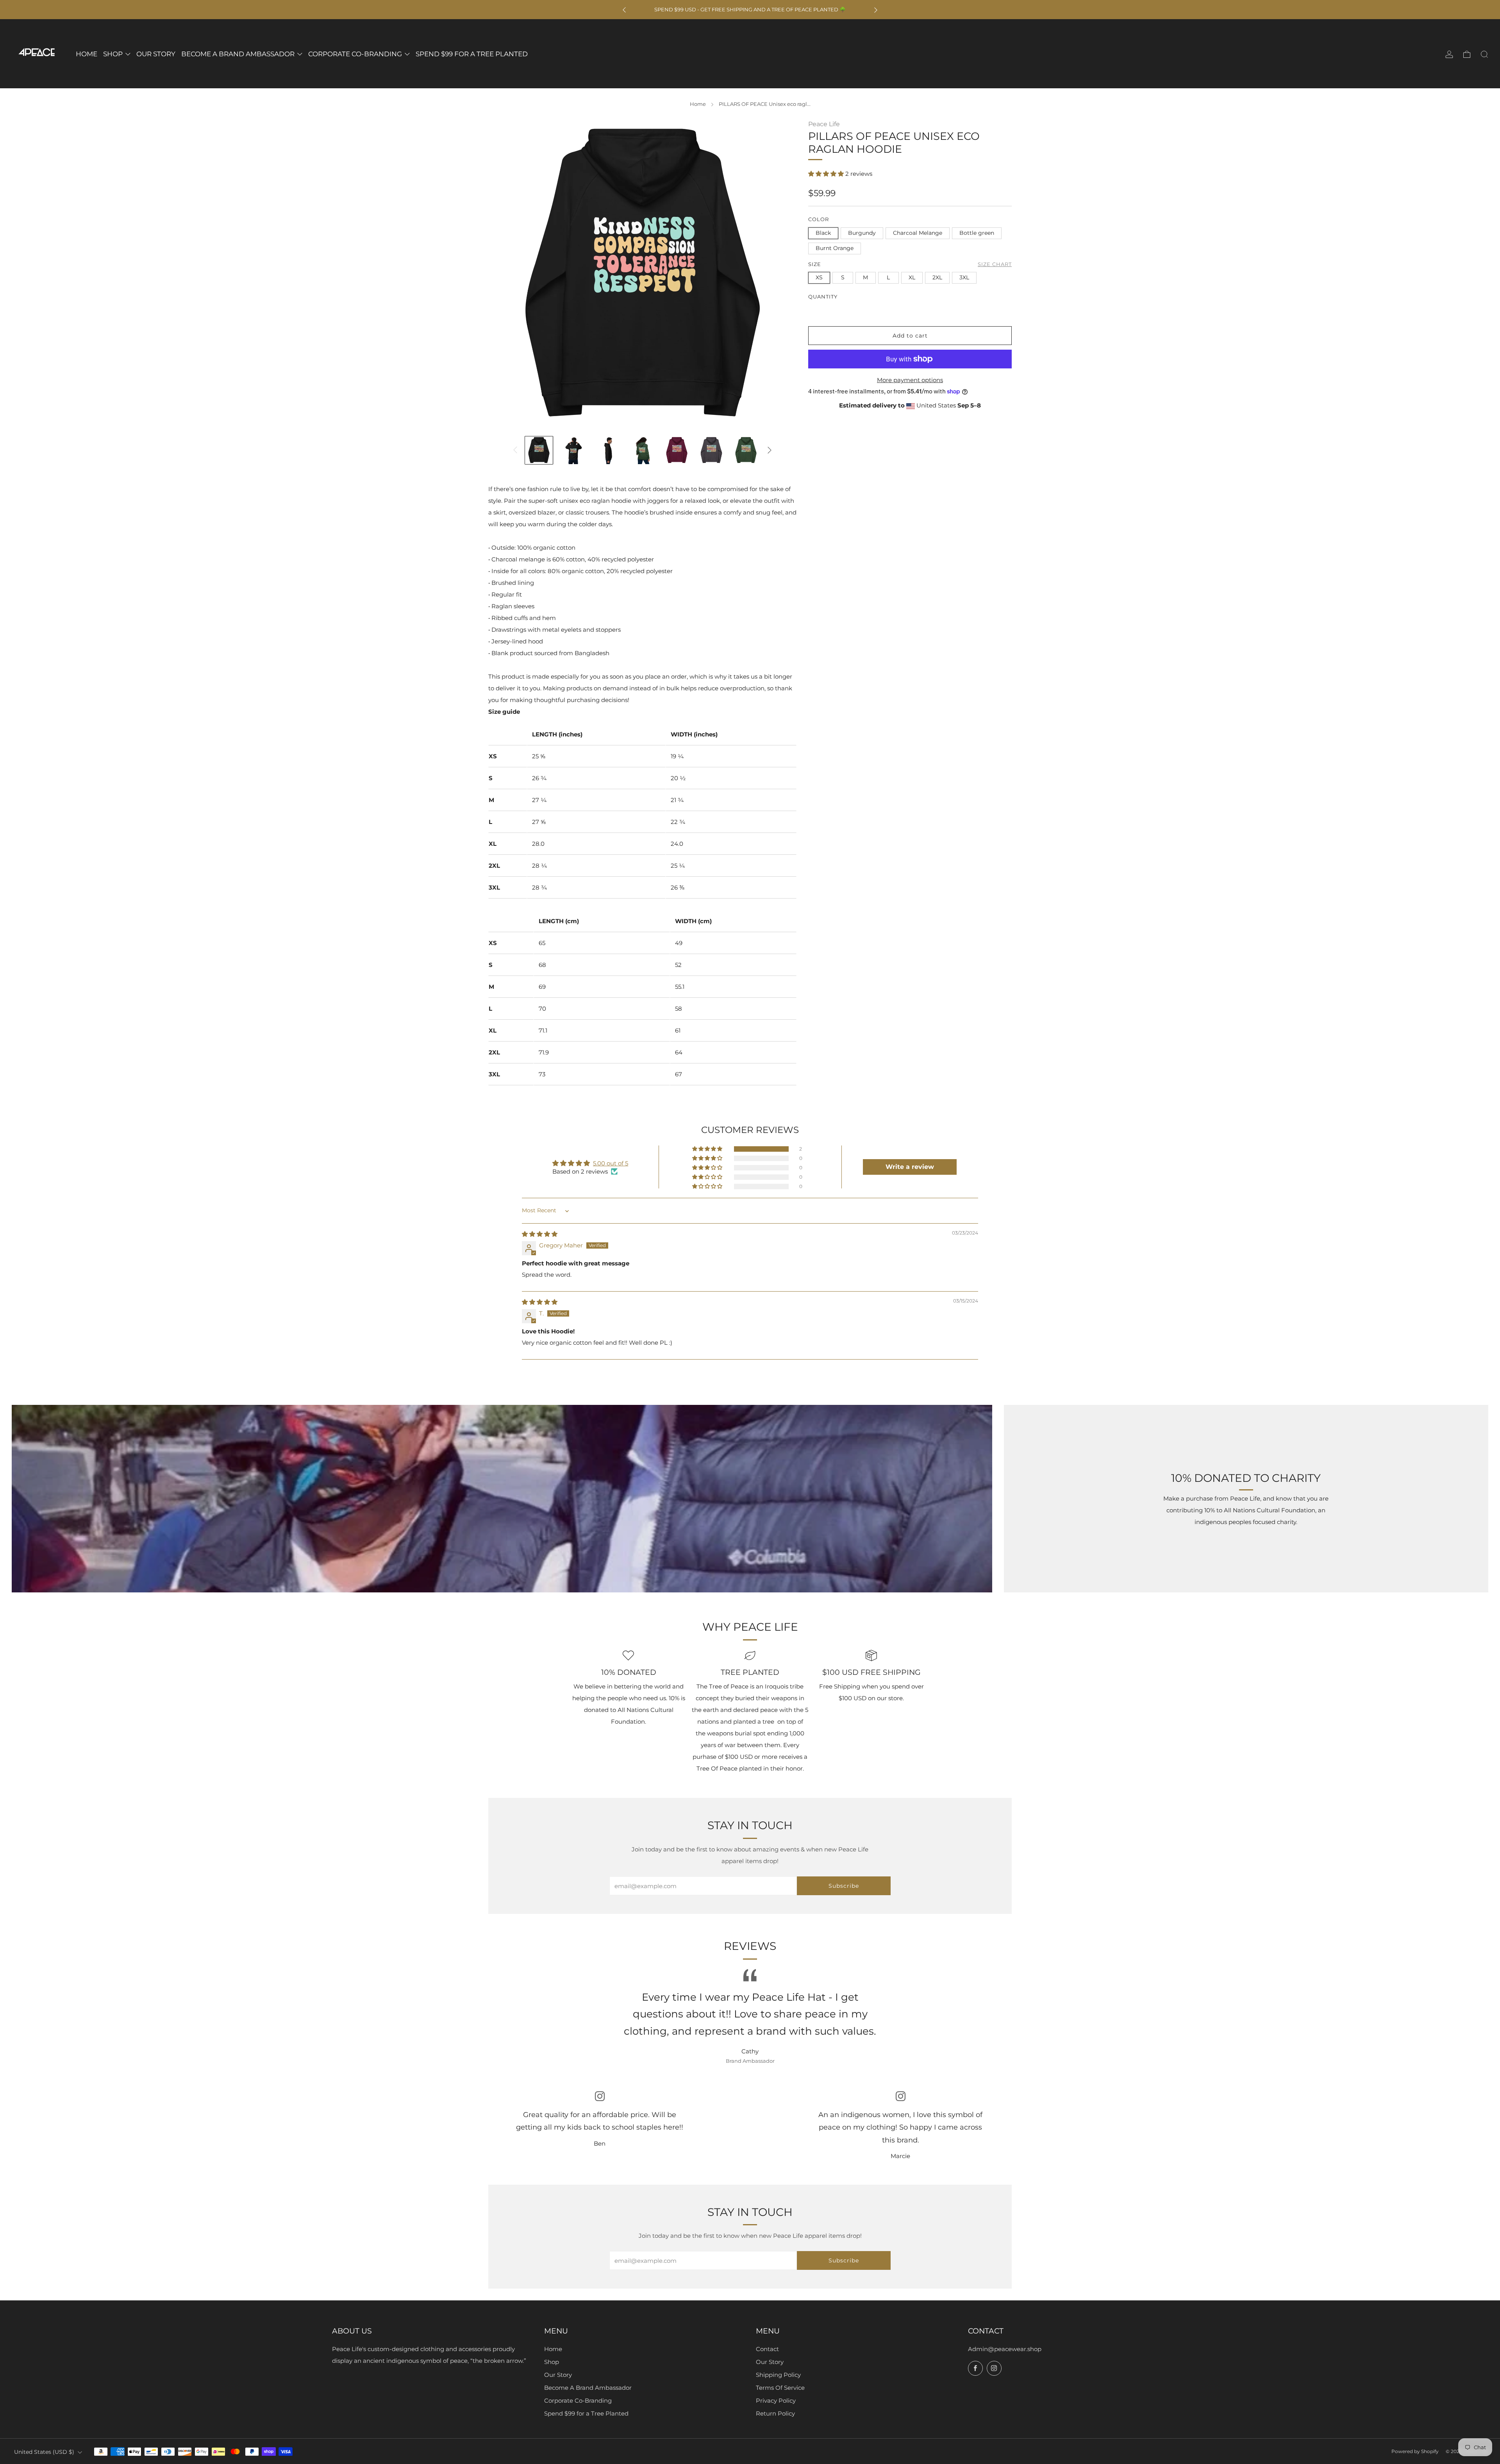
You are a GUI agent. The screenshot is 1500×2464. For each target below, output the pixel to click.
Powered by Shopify (1415, 2451)
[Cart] (1467, 54)
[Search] (1484, 54)
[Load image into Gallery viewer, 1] (539, 450)
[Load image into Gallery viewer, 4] (642, 450)
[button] (827, 174)
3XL (964, 277)
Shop (552, 2362)
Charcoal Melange (918, 232)
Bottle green (977, 232)
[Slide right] (770, 450)
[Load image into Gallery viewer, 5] (677, 450)
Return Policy (775, 2413)
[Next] (876, 10)
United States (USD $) (44, 2452)
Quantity (823, 296)
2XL (937, 277)
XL (912, 277)
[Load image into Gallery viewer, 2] (573, 450)
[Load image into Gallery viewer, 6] (711, 450)
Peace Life (824, 124)
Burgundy (862, 232)
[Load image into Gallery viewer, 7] (746, 450)
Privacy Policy (776, 2401)
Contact (767, 2349)
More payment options (910, 380)
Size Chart (995, 264)
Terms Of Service (780, 2388)
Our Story (558, 2375)
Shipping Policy (778, 2375)
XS (819, 277)
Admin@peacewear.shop (1005, 2349)
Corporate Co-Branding (578, 2401)
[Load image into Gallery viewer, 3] (608, 450)
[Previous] (624, 10)
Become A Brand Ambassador (588, 2388)
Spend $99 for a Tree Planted (586, 2413)
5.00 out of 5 (611, 1163)
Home (698, 104)
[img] (540, 1234)
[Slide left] (515, 450)
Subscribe (844, 1886)
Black (823, 232)
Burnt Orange (835, 248)
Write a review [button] (910, 1167)
